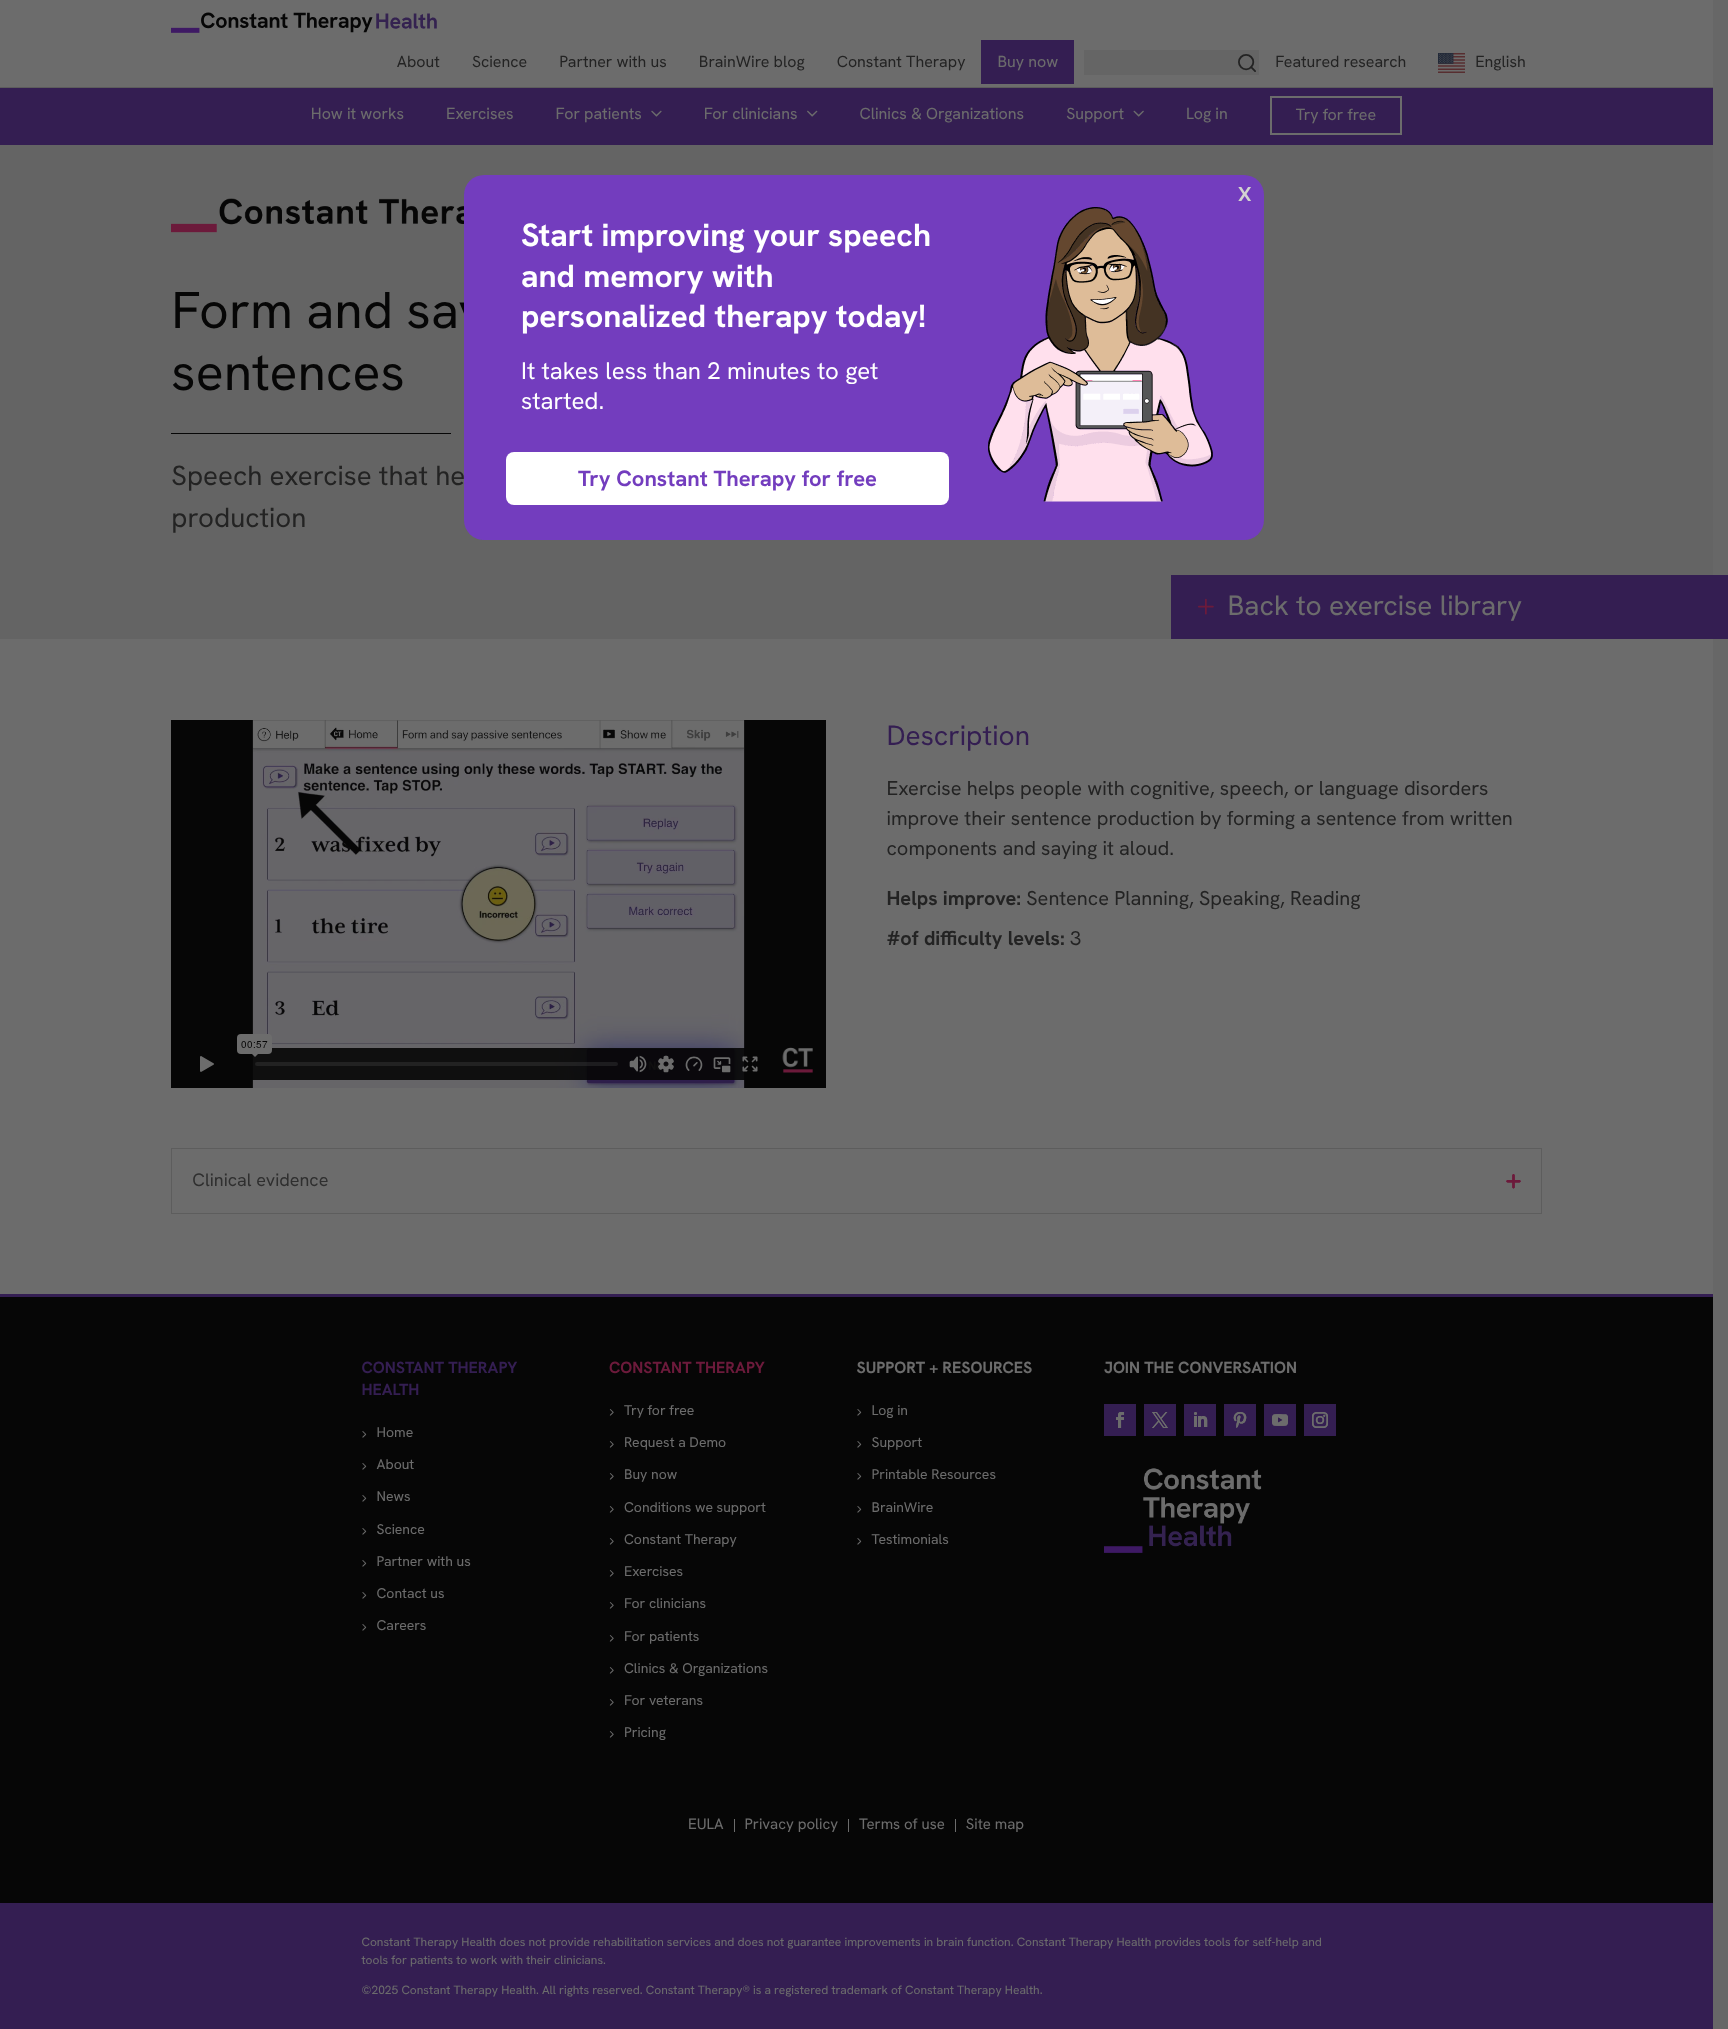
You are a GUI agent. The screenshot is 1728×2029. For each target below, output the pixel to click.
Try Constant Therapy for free (727, 478)
